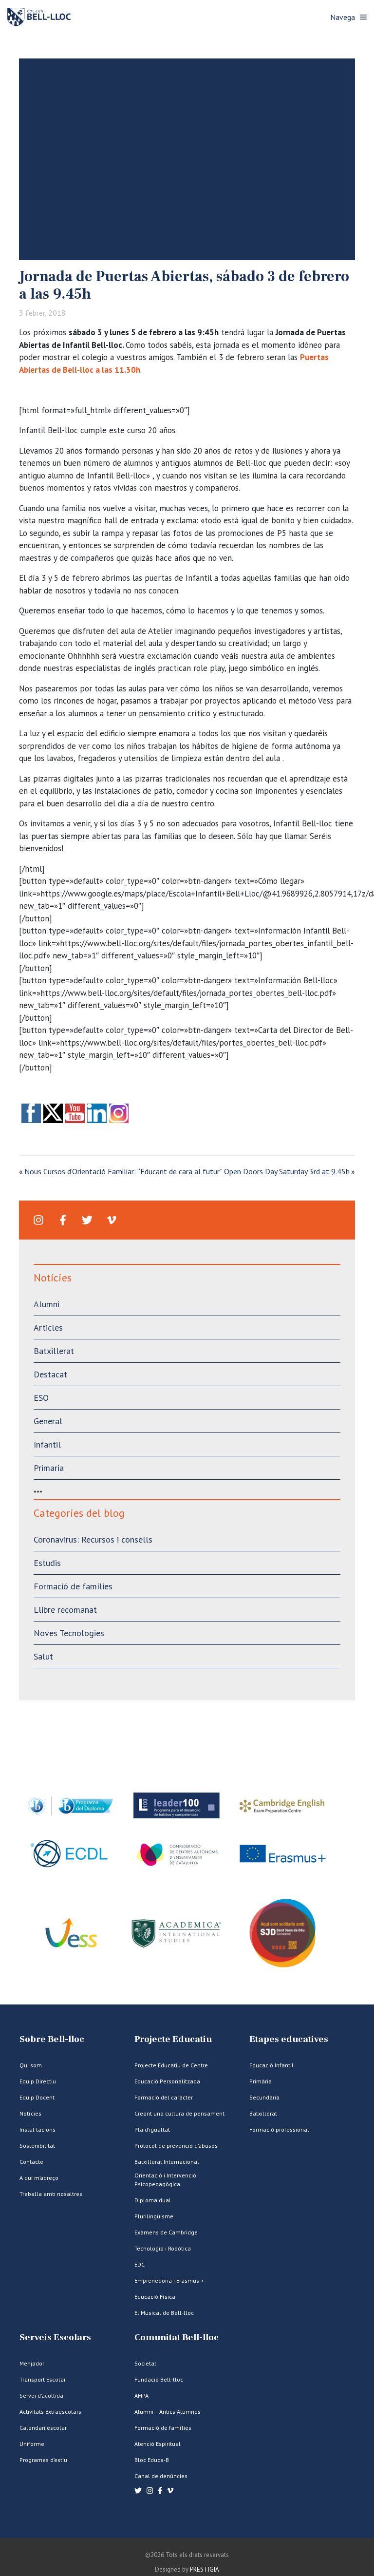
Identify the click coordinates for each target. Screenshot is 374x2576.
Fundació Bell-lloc (159, 2379)
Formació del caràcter (164, 2097)
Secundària (264, 2097)
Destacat (50, 1374)
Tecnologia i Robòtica (163, 2248)
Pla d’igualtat (152, 2129)
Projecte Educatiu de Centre (171, 2065)
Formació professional (279, 2129)
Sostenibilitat (37, 2146)
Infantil (47, 1444)
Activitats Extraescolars (50, 2412)
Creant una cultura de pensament (179, 2113)
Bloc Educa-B (152, 2460)
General (48, 1421)
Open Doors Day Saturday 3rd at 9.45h (287, 1171)
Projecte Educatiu (173, 2039)
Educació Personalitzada (167, 2081)
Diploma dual (153, 2200)
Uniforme (32, 2444)
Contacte (31, 2162)
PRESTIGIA (205, 2569)
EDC (140, 2264)
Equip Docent (37, 2097)
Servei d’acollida (41, 2395)
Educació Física (155, 2297)
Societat (145, 2363)
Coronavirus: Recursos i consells (93, 1539)
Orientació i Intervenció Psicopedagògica (165, 2180)
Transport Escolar (43, 2379)
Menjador (32, 2363)
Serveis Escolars (55, 2337)
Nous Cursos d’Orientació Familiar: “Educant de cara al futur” (123, 1171)
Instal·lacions (37, 2129)
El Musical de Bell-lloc (164, 2313)
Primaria (49, 1468)
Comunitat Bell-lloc (177, 2337)
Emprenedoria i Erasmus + (169, 2280)
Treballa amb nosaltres (51, 2194)
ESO (41, 1398)
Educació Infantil (271, 2065)
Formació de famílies (73, 1586)
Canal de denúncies (161, 2476)
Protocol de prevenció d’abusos (176, 2146)
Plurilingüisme (154, 2216)
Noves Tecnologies (69, 1633)
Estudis (47, 1563)
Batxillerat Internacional (167, 2162)
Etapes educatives (289, 2039)
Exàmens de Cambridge (166, 2232)
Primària (261, 2081)
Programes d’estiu (43, 2460)
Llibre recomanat (65, 1610)
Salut (43, 1656)
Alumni (47, 1304)
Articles (48, 1327)
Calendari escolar (43, 2428)
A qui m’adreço (39, 2178)
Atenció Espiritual (158, 2444)
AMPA (141, 2395)
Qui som (31, 2065)
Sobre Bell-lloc (52, 2039)
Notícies (30, 2113)
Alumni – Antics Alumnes (168, 2412)
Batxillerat (54, 1351)
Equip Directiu (38, 2081)
